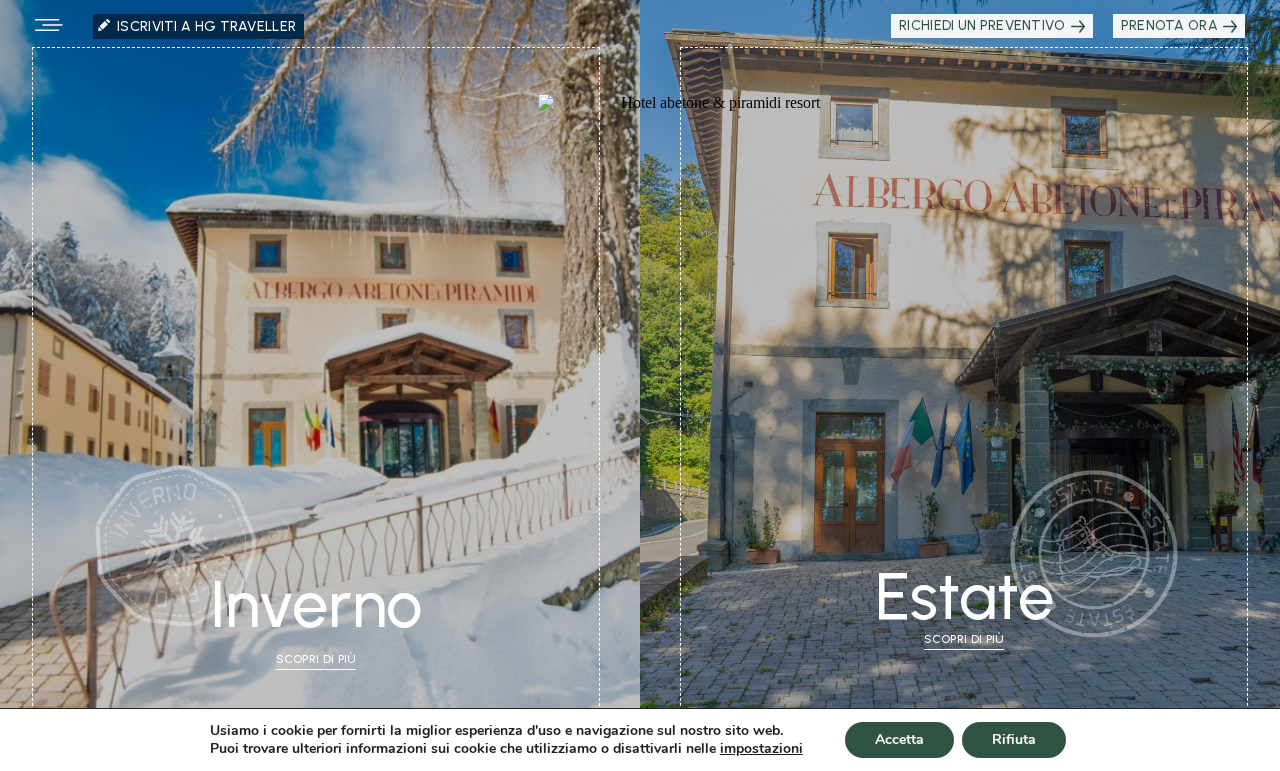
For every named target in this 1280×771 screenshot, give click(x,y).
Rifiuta (1014, 739)
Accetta (899, 739)
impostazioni (761, 749)
